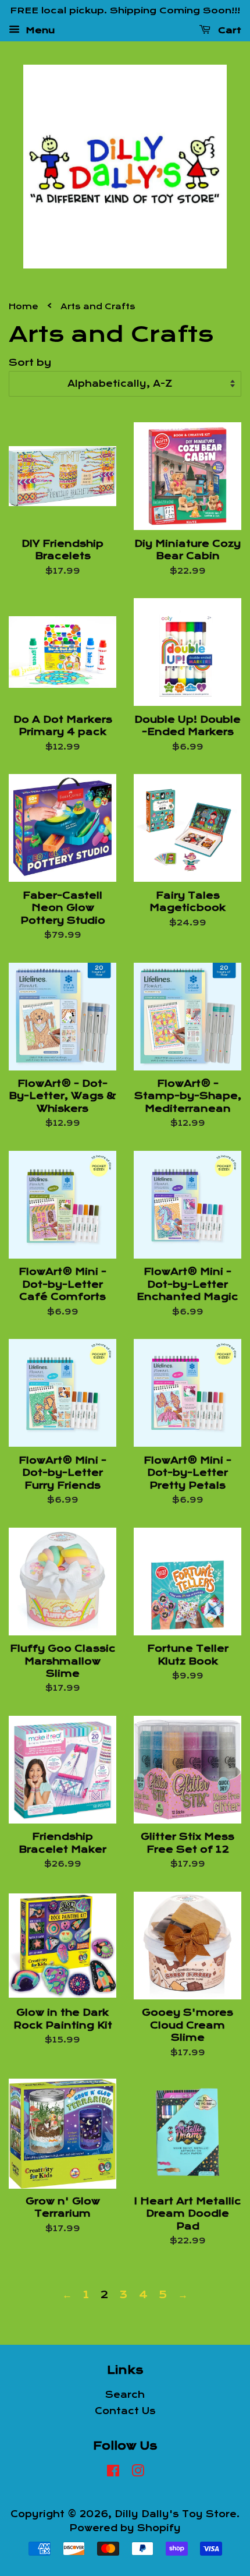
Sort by (30, 363)
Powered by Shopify (125, 2528)
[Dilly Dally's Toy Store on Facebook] (113, 2473)
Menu (39, 30)
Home (24, 307)
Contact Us (125, 2411)
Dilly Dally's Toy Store (176, 2514)
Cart (228, 30)
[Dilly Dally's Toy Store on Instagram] (138, 2473)
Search (125, 2395)
